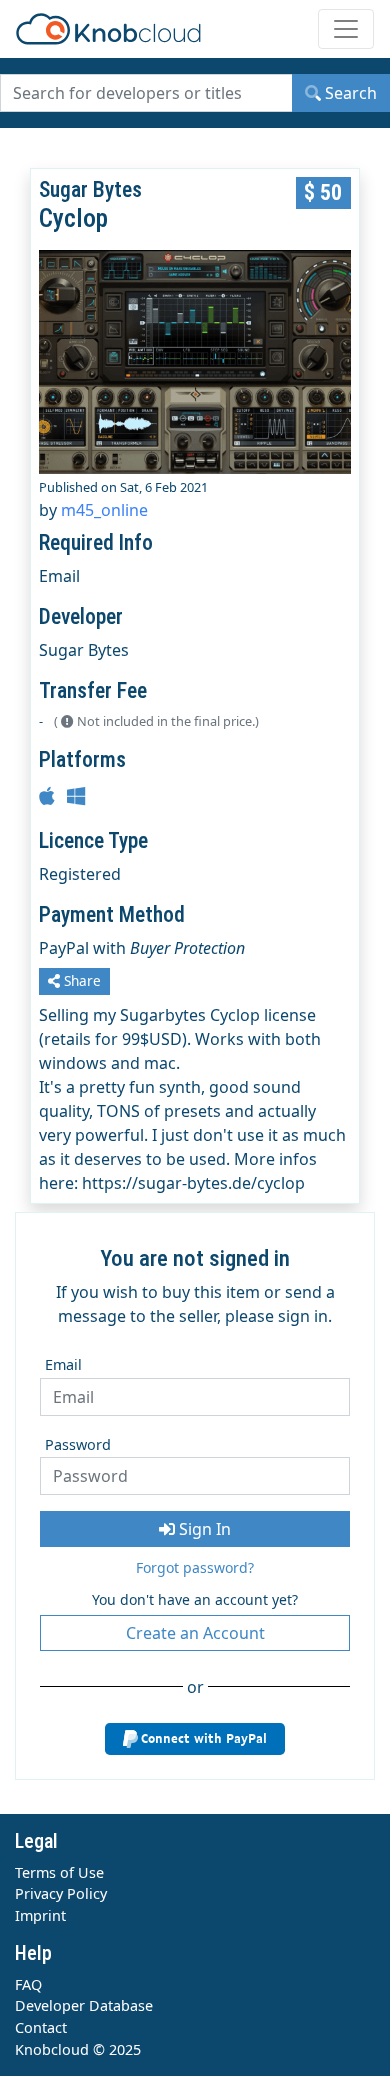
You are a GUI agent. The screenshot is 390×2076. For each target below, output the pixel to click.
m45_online (104, 510)
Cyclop (73, 218)
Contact (41, 2027)
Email (63, 1364)
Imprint (40, 1915)
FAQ (28, 1984)
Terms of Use (59, 1872)
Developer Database (84, 2005)
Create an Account (195, 1633)
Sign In (203, 1529)
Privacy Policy (61, 1893)
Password (78, 1444)
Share (80, 980)
